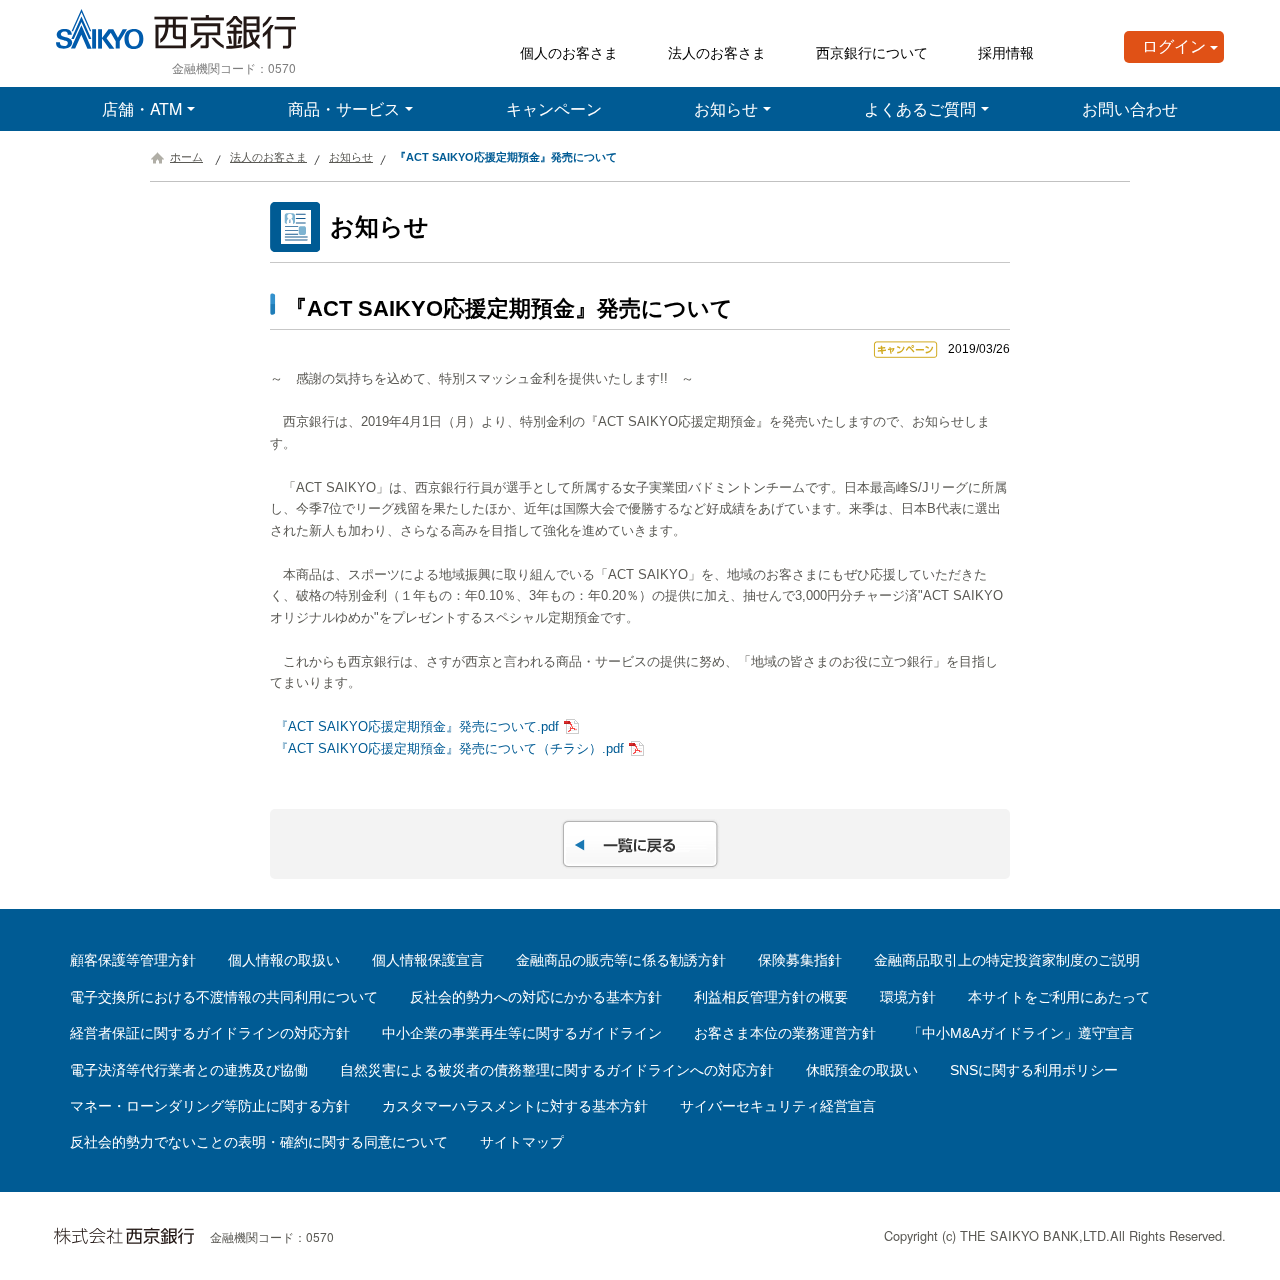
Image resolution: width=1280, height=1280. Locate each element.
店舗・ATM (142, 108)
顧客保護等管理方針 (133, 960)
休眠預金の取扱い (862, 1070)
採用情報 (1006, 51)
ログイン (1174, 46)
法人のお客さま (717, 51)
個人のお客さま (569, 51)
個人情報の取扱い (284, 960)
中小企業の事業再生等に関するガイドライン (522, 1033)
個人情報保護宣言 (428, 960)
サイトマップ (522, 1142)
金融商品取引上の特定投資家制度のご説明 (1007, 960)
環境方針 (908, 997)
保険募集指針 (800, 960)
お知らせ (726, 108)
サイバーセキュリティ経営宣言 (778, 1106)
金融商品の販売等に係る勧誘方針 (621, 960)
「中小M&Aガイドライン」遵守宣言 (1021, 1033)
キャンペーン (554, 108)
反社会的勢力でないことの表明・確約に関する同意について (259, 1142)
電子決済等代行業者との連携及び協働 (189, 1070)
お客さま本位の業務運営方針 (785, 1033)
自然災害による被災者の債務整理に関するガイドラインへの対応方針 (557, 1070)
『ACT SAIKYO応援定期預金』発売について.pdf (417, 726)
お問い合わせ (1130, 108)
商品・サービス (344, 108)
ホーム (186, 157)
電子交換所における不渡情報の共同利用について (224, 997)
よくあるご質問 (920, 108)
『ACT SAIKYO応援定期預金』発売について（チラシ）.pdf (449, 748)
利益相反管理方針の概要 (771, 997)
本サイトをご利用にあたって (1059, 997)
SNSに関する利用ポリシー (1034, 1070)
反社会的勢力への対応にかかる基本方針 (536, 997)
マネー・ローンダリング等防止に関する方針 (210, 1106)
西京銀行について (872, 51)
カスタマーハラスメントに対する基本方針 (515, 1106)
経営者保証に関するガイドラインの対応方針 (210, 1033)
